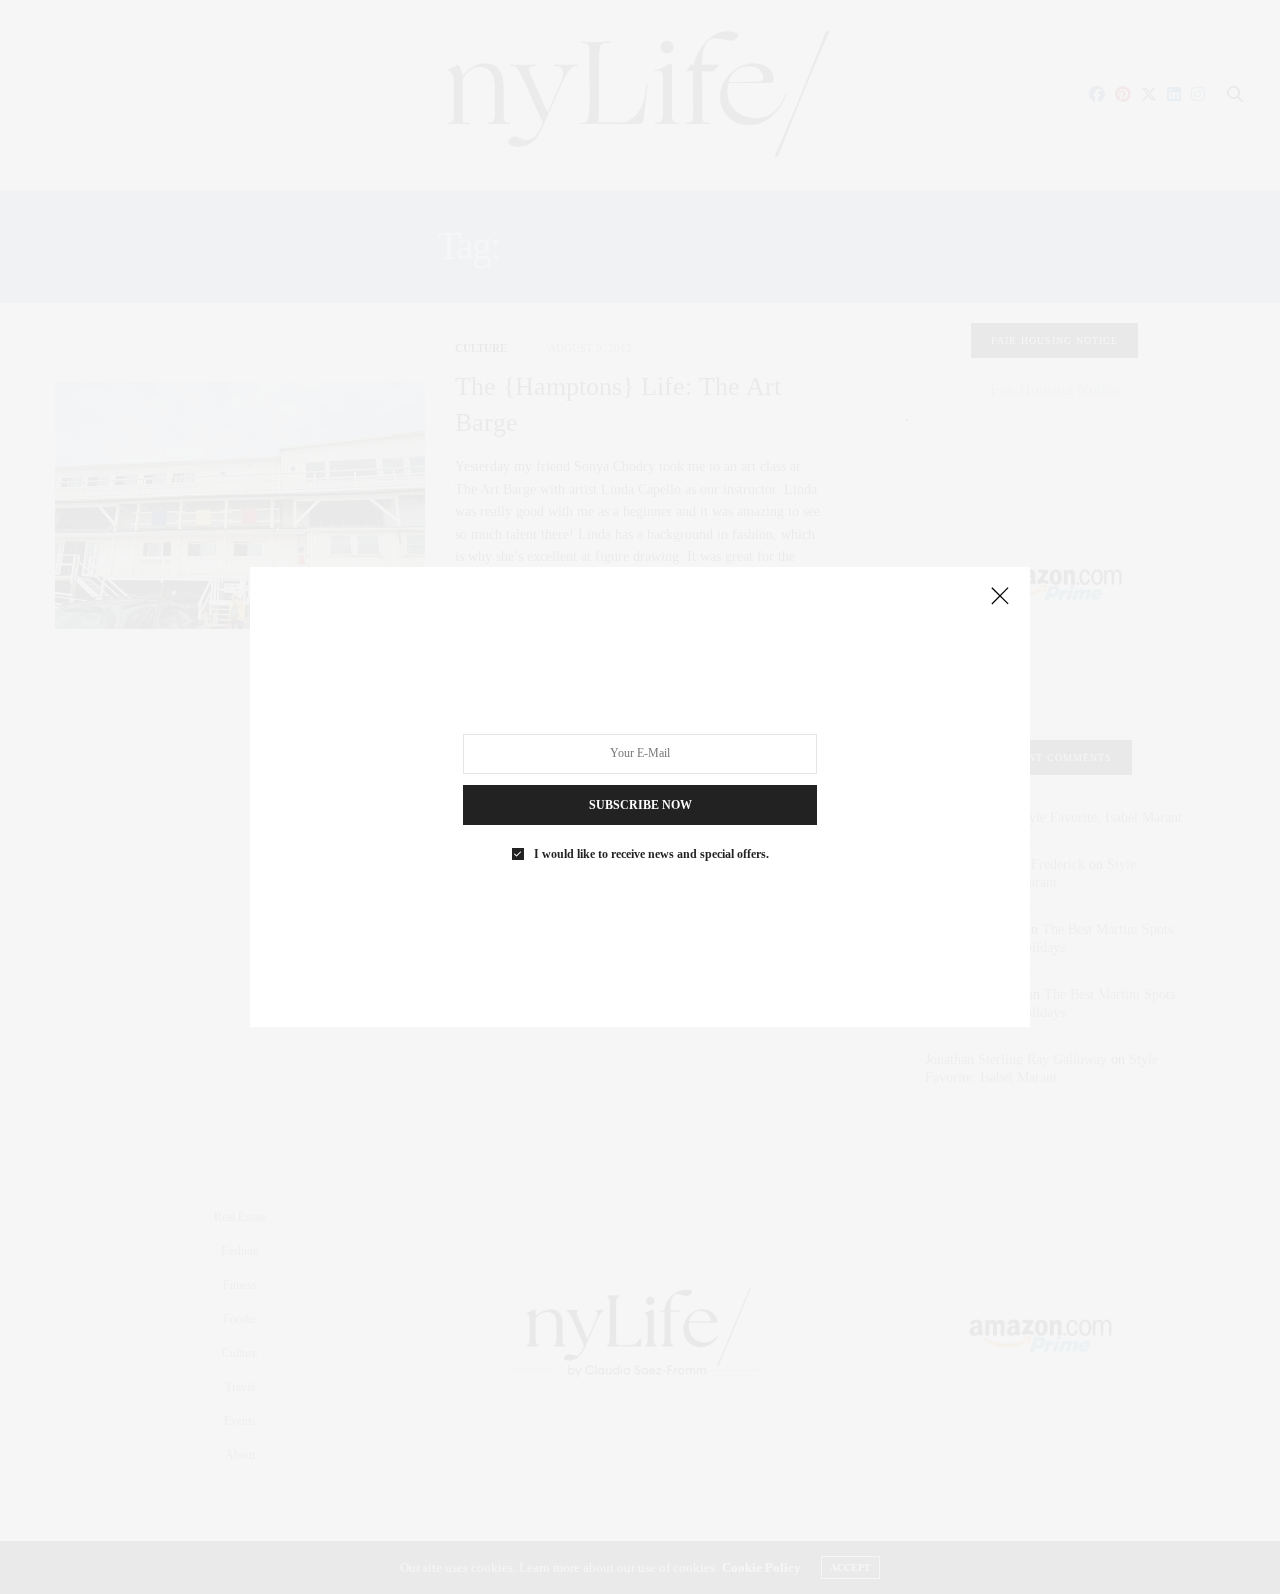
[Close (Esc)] (1000, 597)
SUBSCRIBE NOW (640, 805)
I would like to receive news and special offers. (651, 854)
